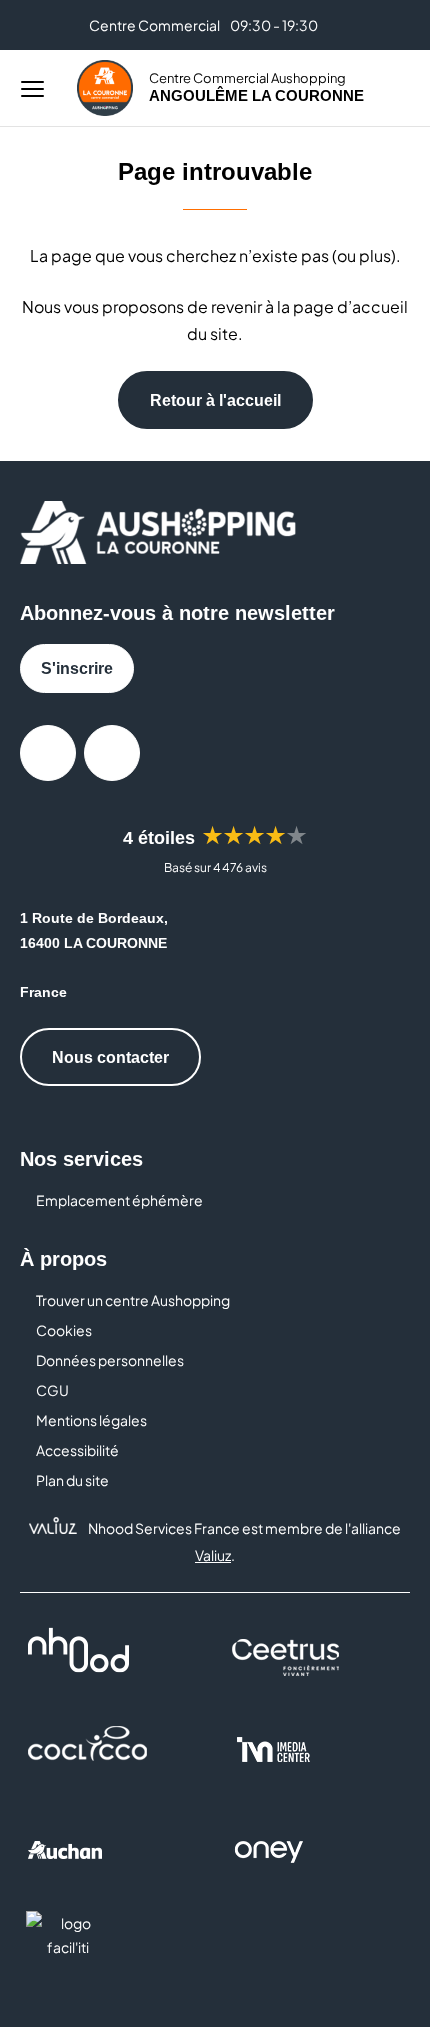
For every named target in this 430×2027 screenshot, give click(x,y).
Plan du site (72, 1480)
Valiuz (213, 1555)
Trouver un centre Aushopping (133, 1300)
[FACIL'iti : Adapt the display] (68, 1948)
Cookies (64, 1330)
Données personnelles (110, 1360)
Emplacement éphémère (119, 1200)
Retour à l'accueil (215, 400)
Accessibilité (77, 1450)
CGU (52, 1390)
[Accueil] (105, 88)
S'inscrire (77, 668)
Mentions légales (91, 1420)
